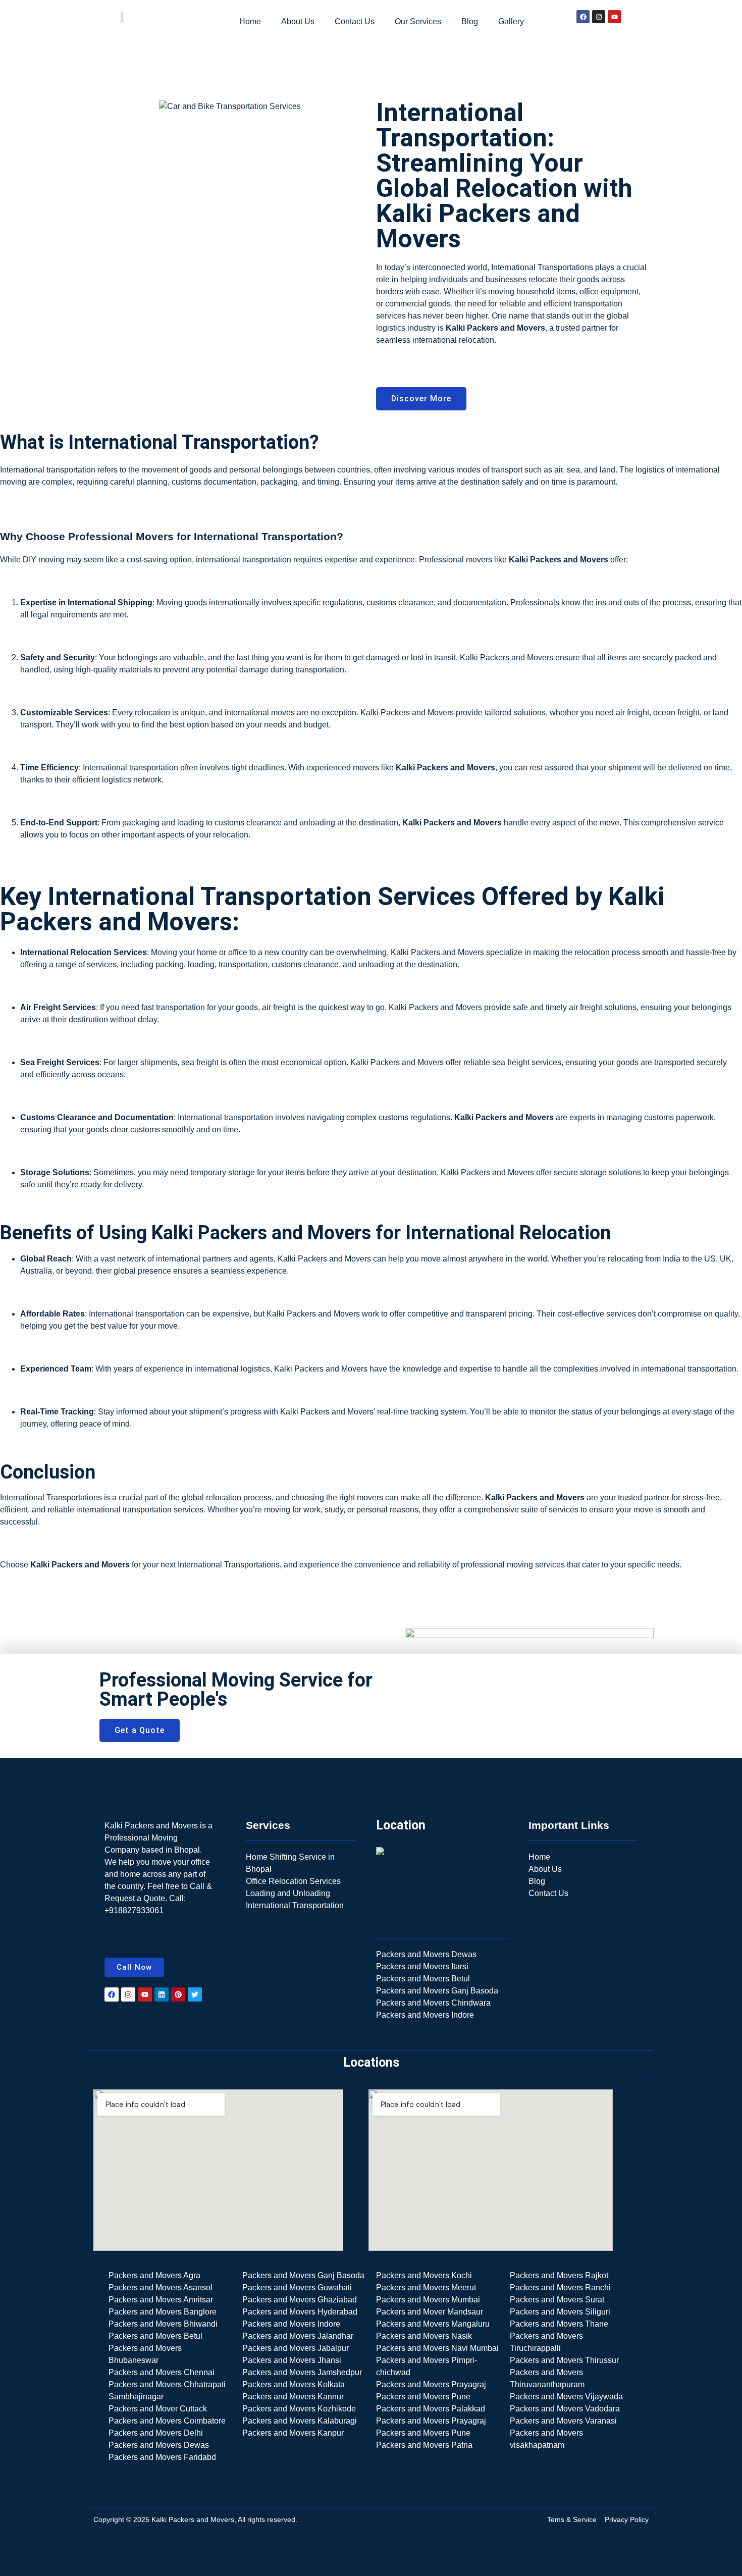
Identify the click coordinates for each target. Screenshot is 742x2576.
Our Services (418, 21)
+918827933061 (134, 1910)
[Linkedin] (162, 1994)
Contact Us (355, 21)
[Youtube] (614, 17)
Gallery (511, 21)
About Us (298, 21)
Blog (470, 21)
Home (250, 21)
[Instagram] (599, 17)
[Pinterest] (178, 1994)
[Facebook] (583, 17)
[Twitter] (195, 1994)
